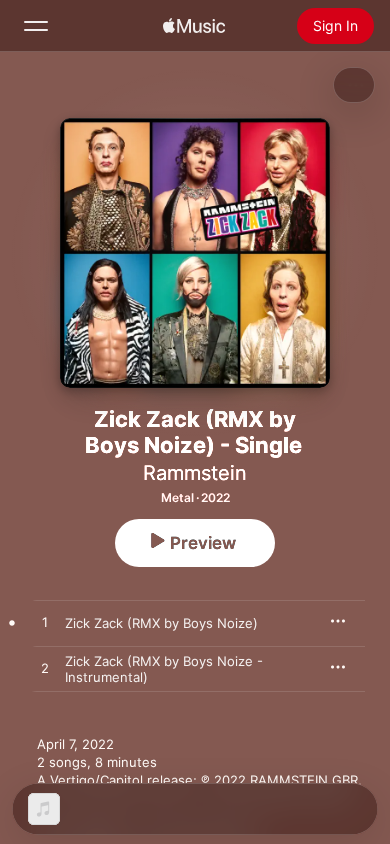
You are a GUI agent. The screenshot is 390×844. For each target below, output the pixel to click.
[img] (194, 26)
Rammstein (195, 473)
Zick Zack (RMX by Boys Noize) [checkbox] (161, 623)
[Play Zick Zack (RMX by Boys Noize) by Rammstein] (45, 623)
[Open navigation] (36, 26)
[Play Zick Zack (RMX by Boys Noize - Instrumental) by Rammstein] (45, 669)
